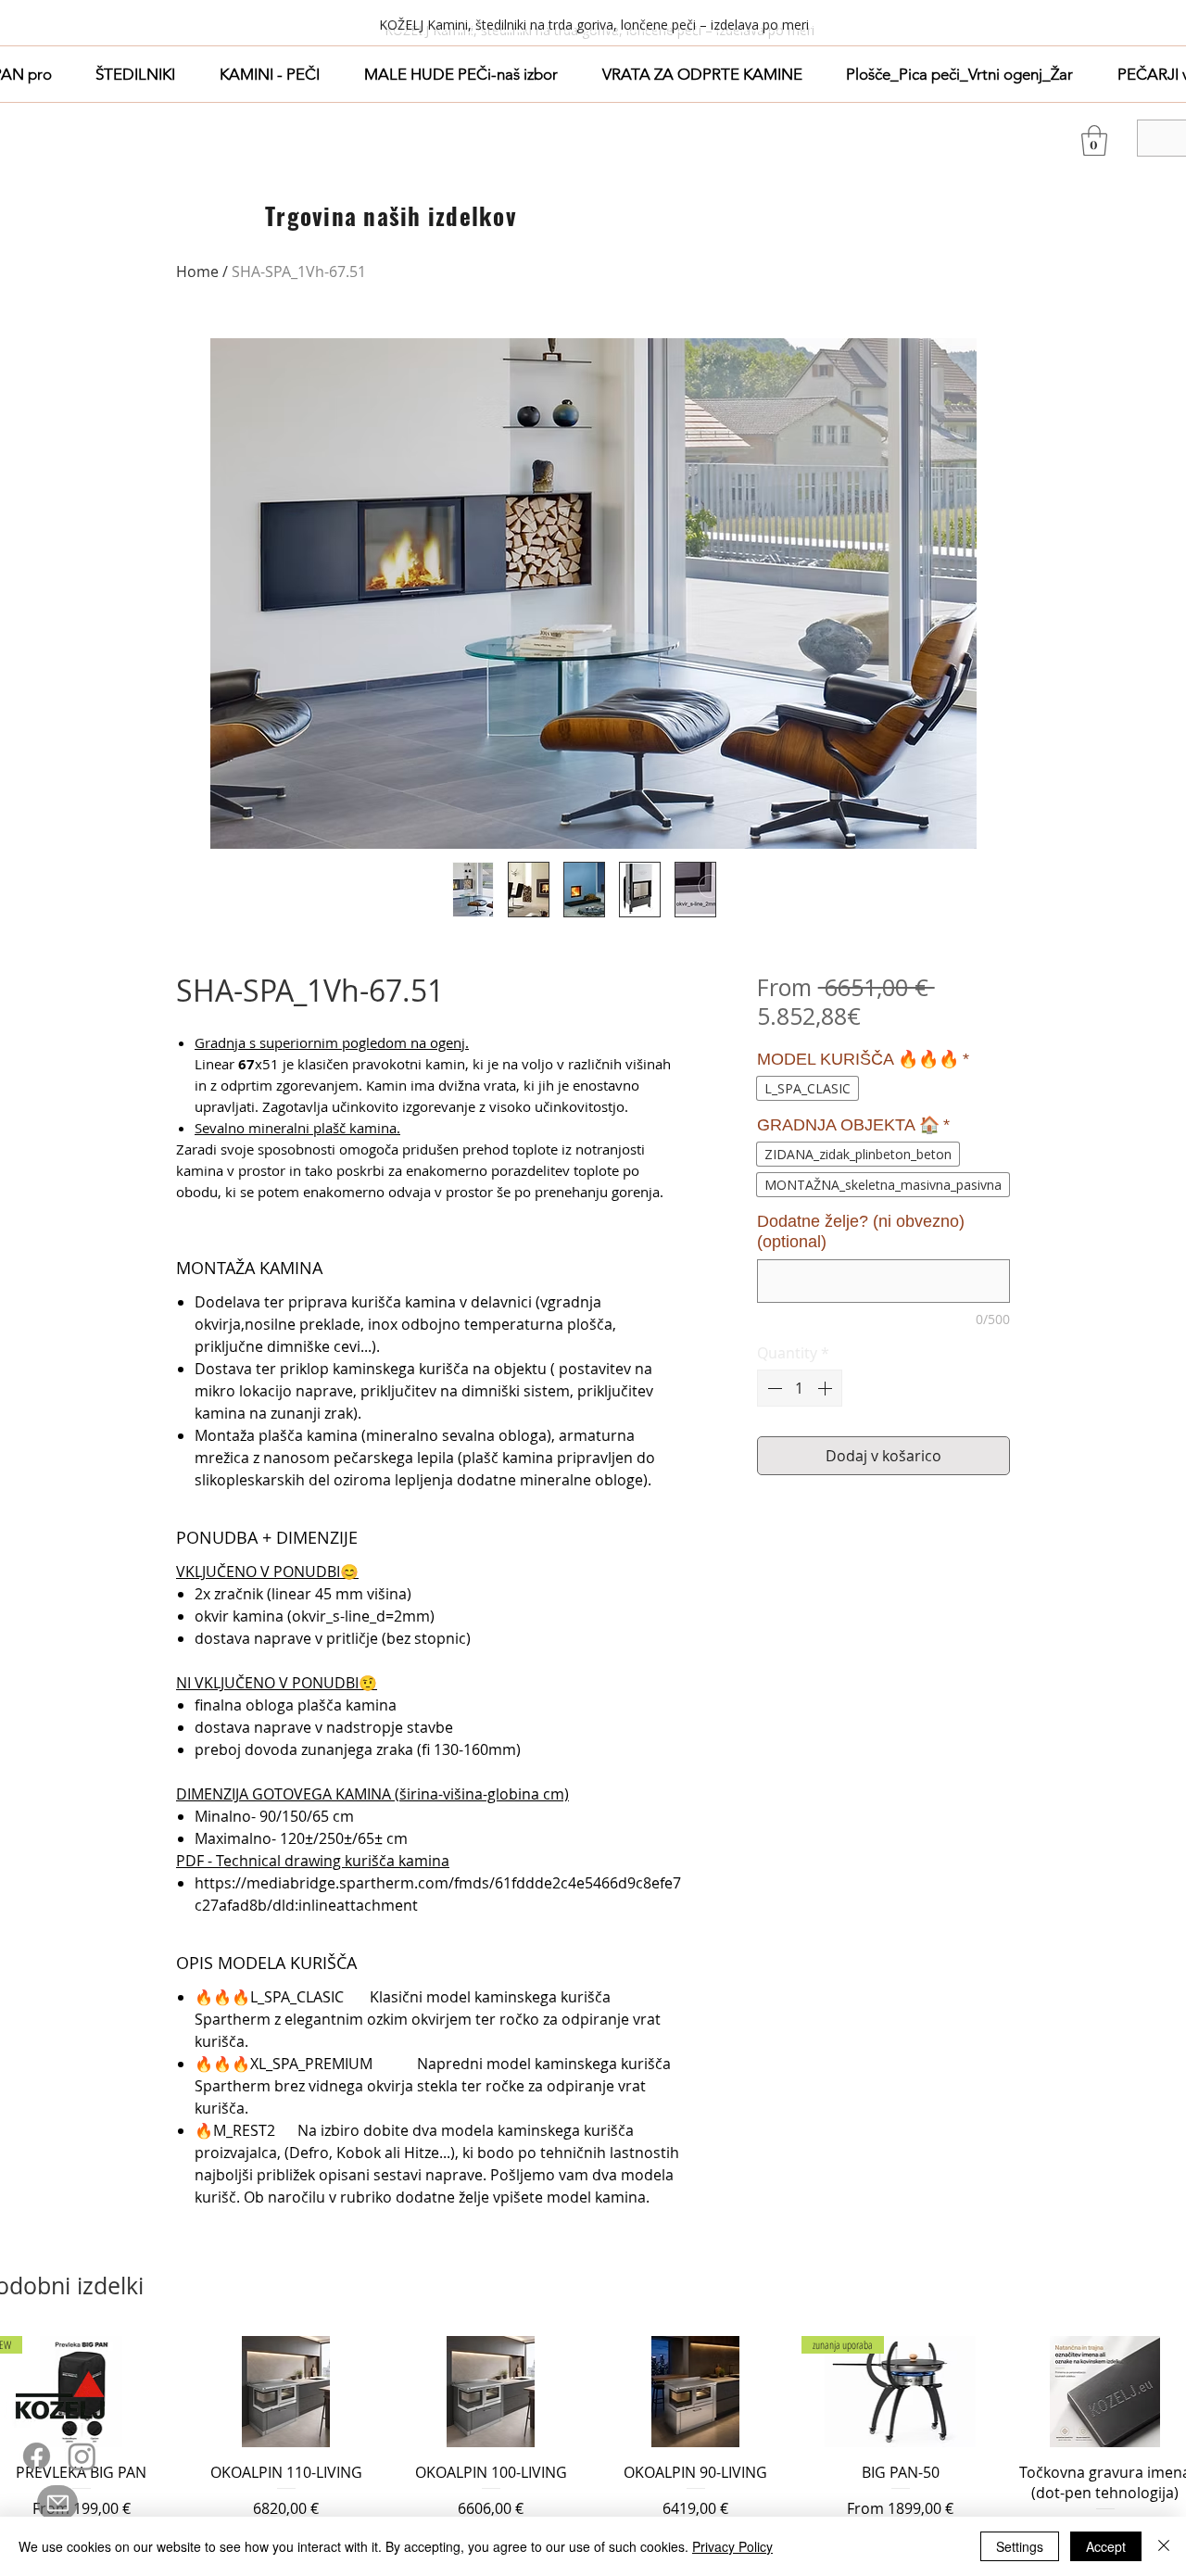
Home (197, 271)
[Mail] (57, 2503)
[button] (136, 74)
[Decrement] (773, 1388)
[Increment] (826, 1388)
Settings (1020, 2546)
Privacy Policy (732, 2546)
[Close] (1164, 2546)
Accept (1106, 2546)
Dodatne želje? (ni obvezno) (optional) (861, 1231)
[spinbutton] (800, 1388)
